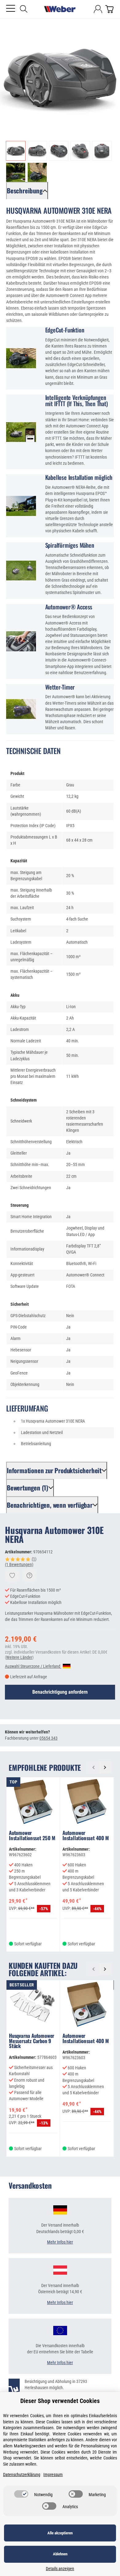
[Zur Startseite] (60, 9)
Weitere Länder (19, 1657)
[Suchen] (24, 9)
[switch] (21, 2494)
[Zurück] (93, 1767)
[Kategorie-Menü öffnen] (11, 8)
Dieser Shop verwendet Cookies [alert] (60, 2401)
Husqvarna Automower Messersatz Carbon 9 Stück (32, 2041)
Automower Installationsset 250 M (32, 1836)
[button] (16, 151)
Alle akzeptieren (60, 2533)
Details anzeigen (60, 2569)
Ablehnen (60, 2554)
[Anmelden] (98, 9)
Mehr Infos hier (60, 2242)
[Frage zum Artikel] (30, 1576)
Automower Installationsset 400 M (86, 1836)
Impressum (53, 2475)
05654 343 (48, 1738)
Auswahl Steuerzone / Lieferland (33, 1666)
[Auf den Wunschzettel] (12, 1576)
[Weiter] (105, 1767)
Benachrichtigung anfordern (60, 1692)
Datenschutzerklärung (22, 2475)
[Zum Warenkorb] (109, 9)
